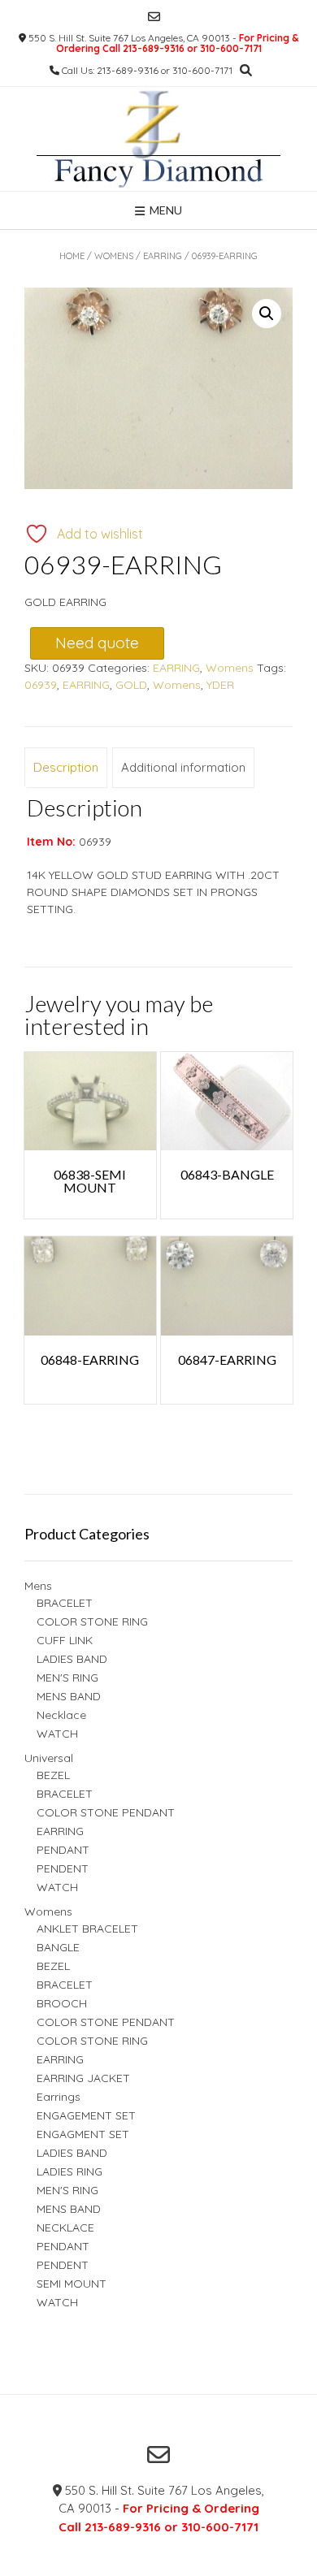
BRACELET (65, 1603)
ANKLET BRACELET (87, 1929)
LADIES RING (69, 2171)
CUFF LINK (65, 1640)
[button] (267, 314)
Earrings (59, 2097)
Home (72, 256)
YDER (220, 685)
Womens (114, 256)
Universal (49, 1758)
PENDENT (63, 1868)
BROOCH (62, 2003)
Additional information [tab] (183, 767)
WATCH (57, 1734)
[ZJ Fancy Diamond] (158, 139)
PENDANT (63, 1850)
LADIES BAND (72, 1659)
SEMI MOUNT (72, 2284)
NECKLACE (65, 2227)
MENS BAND (69, 1696)
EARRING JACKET (83, 2078)
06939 (41, 685)
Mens (38, 1586)
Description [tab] (66, 767)
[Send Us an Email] (154, 17)
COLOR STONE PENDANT (106, 1812)
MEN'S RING (67, 1678)
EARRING (163, 256)
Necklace (61, 1715)
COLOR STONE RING (92, 1621)
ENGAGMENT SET (83, 2134)
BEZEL (53, 1775)
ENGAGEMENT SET (86, 2115)
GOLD (131, 685)
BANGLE (58, 1947)
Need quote (97, 643)
